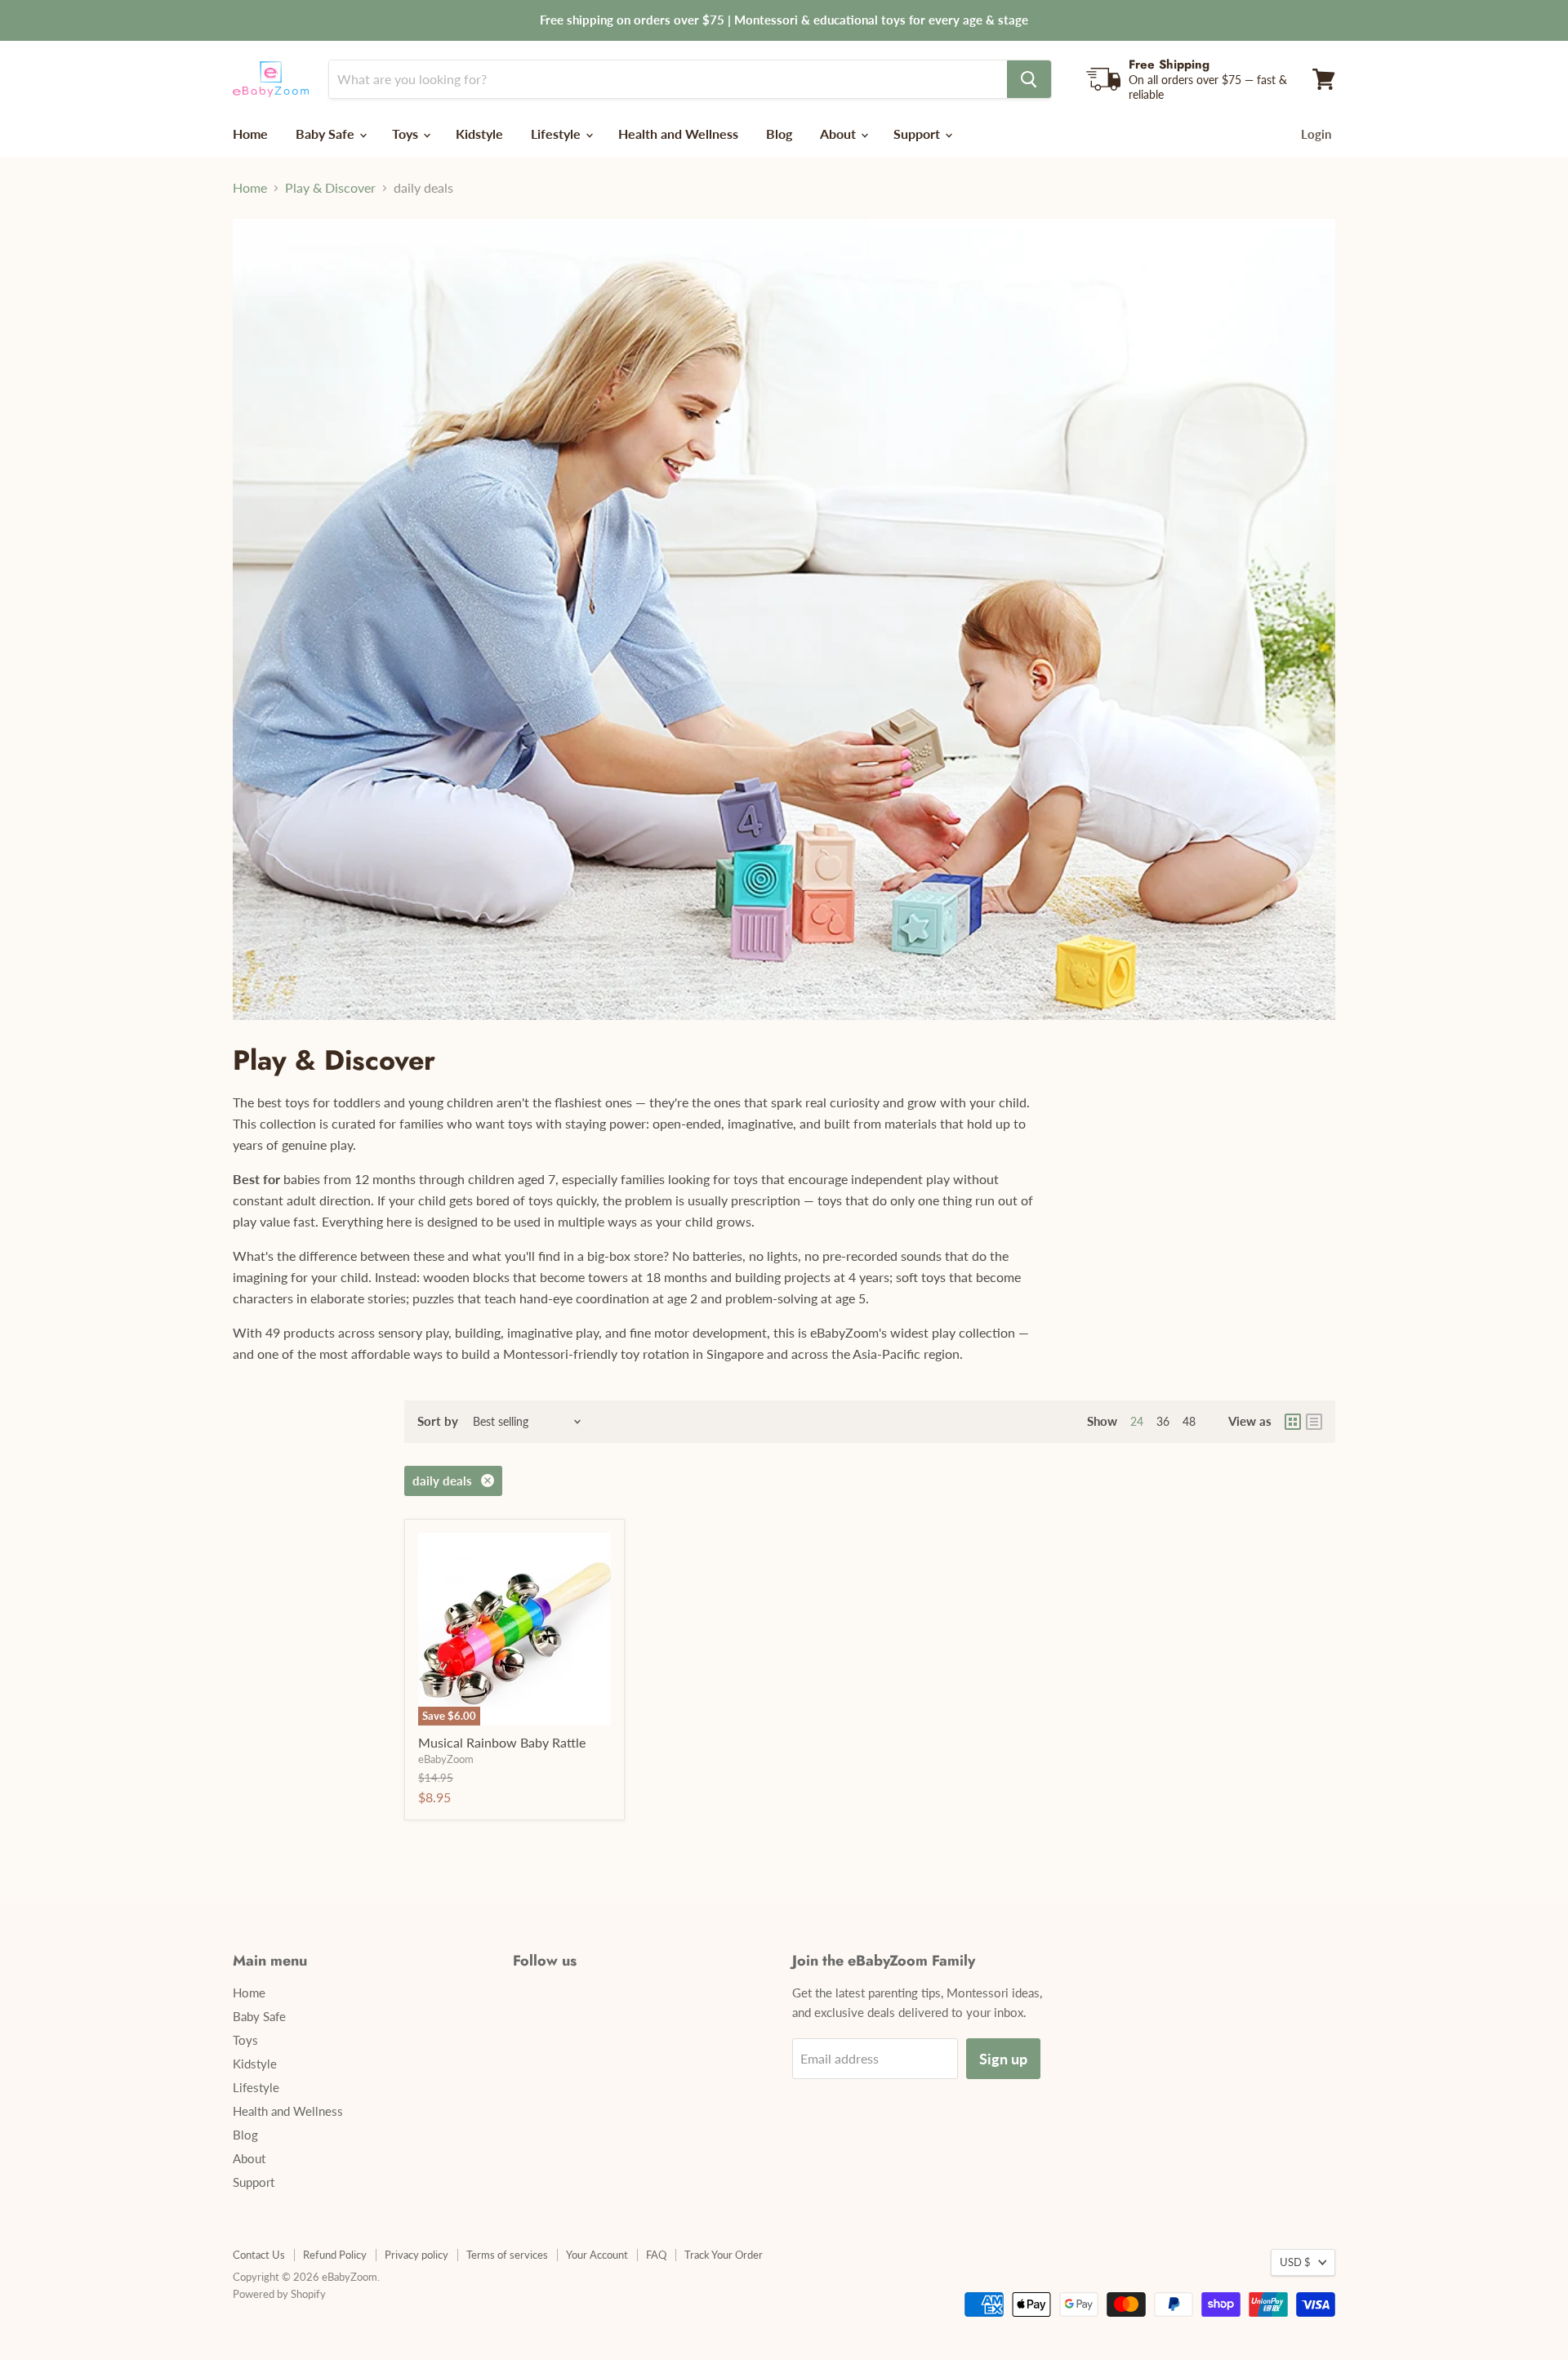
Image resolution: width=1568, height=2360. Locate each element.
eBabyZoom (446, 1759)
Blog (779, 134)
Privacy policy (416, 2255)
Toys (407, 134)
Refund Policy (335, 2255)
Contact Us (259, 2255)
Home (250, 134)
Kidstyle (479, 134)
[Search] (1029, 79)
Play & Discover (330, 188)
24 (1137, 1421)
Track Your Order (724, 2255)
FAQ (656, 2255)
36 (1163, 1421)
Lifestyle (557, 134)
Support (918, 134)
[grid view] (1293, 1422)
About (840, 134)
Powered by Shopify (279, 2294)
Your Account (597, 2255)
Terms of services (507, 2255)
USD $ (1295, 2262)
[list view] (1314, 1422)
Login (1316, 134)
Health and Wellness (678, 134)
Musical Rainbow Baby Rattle (502, 1742)
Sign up (1003, 2059)
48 (1189, 1421)
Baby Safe (327, 134)
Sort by (438, 1421)
